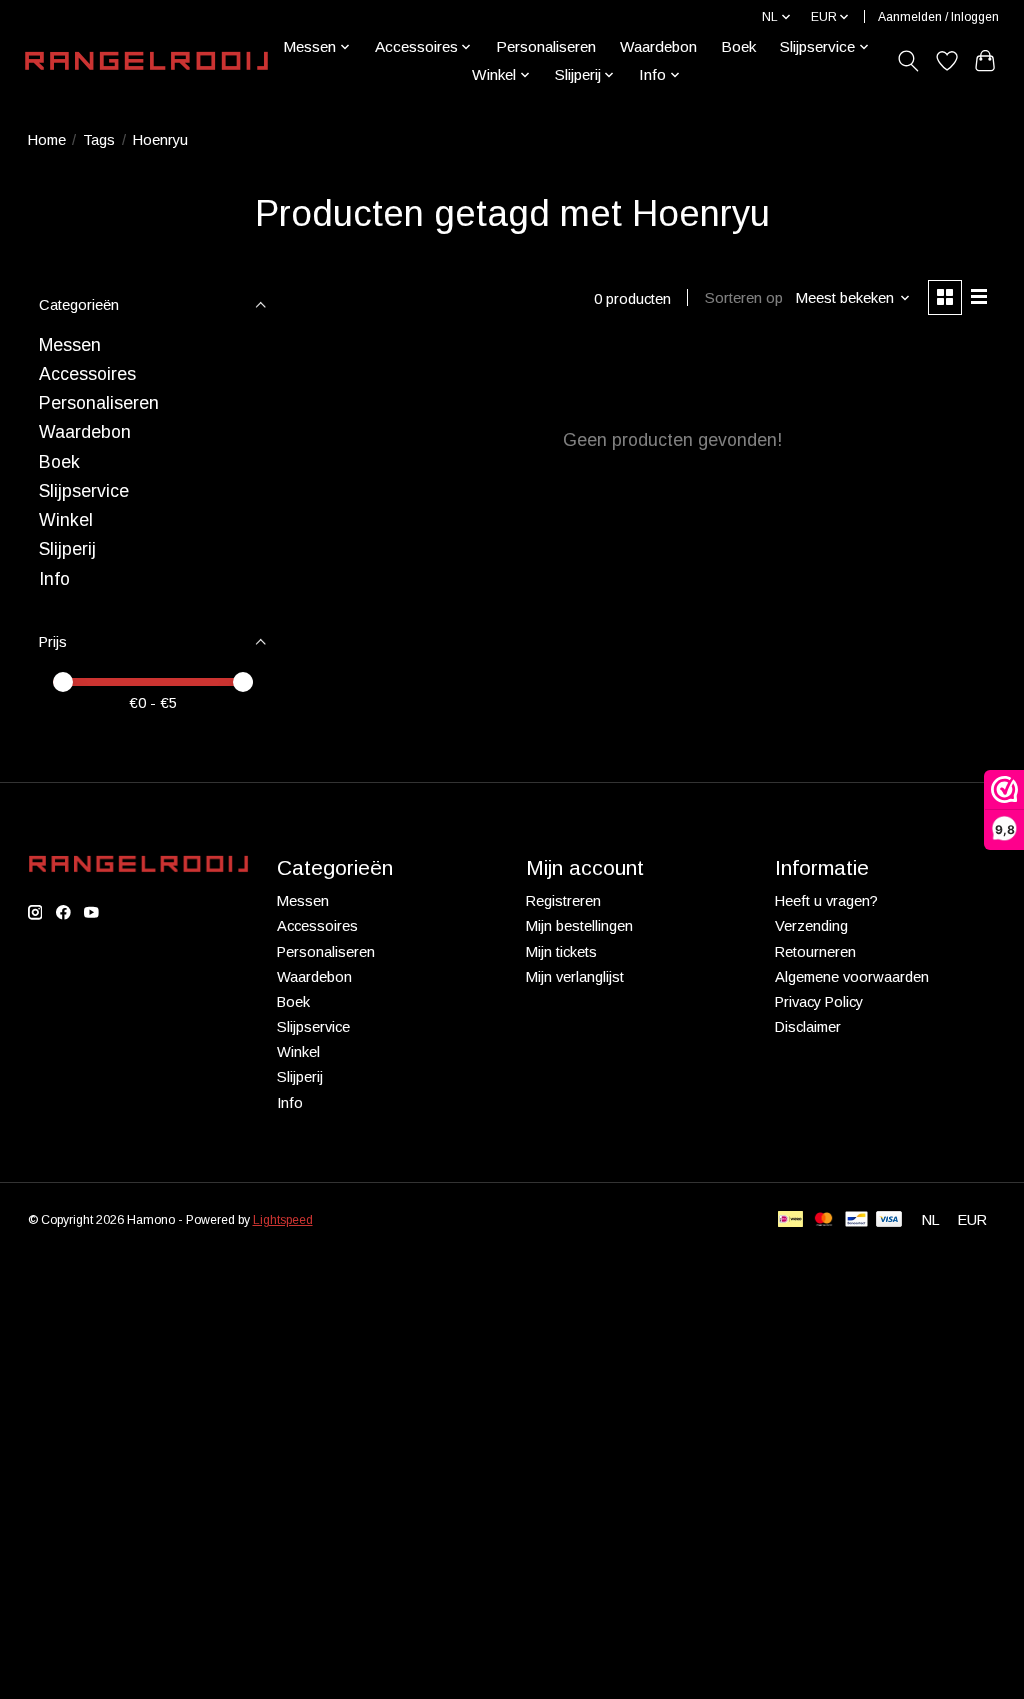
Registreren (563, 901)
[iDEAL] (790, 1220)
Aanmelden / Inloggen (938, 17)
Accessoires (87, 374)
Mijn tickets (561, 952)
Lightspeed (283, 1220)
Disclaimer (808, 1027)
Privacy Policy (819, 1002)
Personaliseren (546, 46)
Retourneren (815, 952)
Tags (99, 140)
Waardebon (658, 46)
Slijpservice (84, 491)
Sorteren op (744, 298)
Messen (70, 345)
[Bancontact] (856, 1220)
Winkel (66, 520)
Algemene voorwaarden (852, 977)
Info (54, 579)
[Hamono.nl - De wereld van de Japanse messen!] (146, 61)
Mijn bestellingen (579, 926)
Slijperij (67, 549)
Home (47, 140)
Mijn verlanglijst (575, 977)
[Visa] (889, 1220)
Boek (738, 46)
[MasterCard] (824, 1220)
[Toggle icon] (907, 61)
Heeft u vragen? (826, 901)
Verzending (811, 926)
